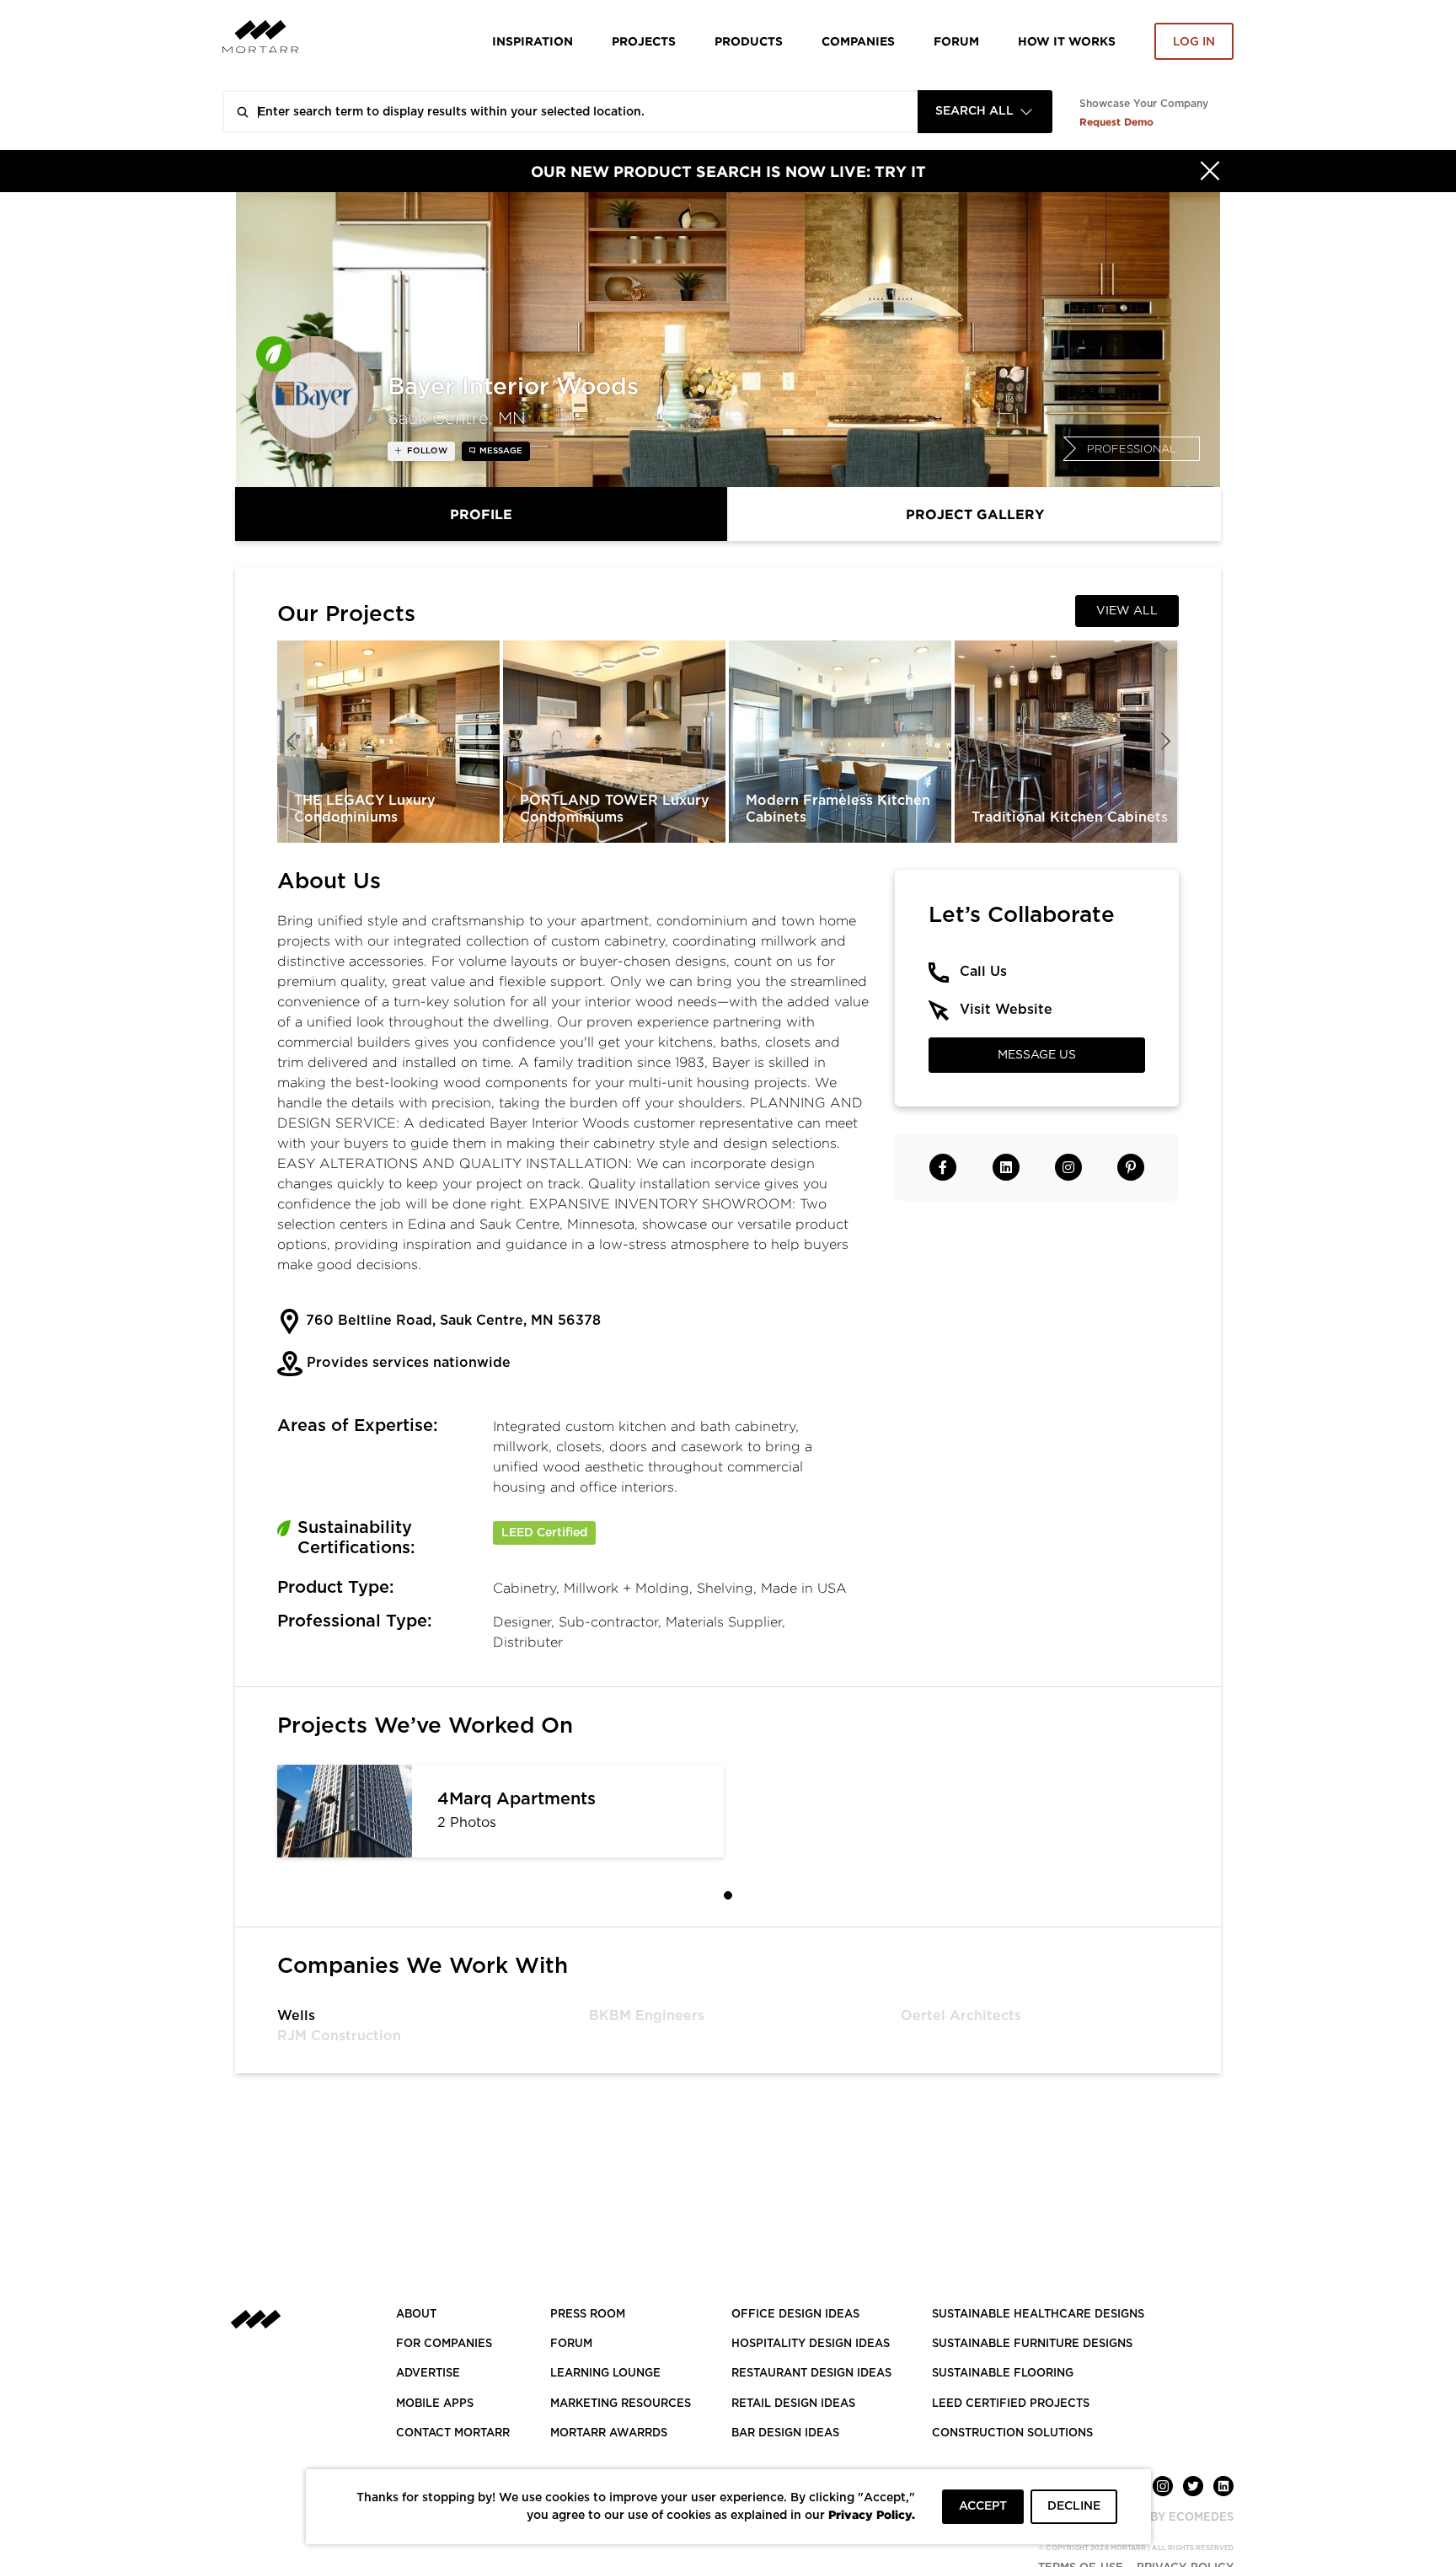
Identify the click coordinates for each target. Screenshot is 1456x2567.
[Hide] (1210, 171)
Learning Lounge (605, 2374)
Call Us (983, 972)
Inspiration (533, 41)
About (416, 2315)
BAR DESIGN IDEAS (785, 2433)
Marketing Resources (621, 2404)
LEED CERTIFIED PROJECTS (1011, 2404)
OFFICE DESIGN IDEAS (795, 2315)
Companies (858, 41)
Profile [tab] (481, 514)
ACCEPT (983, 2506)
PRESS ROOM (588, 2315)
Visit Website (1006, 1010)
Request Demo (1116, 122)
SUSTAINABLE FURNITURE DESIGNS (1032, 2344)
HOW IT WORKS (1067, 41)
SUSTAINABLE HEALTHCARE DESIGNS (1038, 2315)
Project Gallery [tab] (975, 514)
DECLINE (1074, 2506)
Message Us (1037, 1055)
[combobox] (985, 112)
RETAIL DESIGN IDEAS (793, 2404)
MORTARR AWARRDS (609, 2433)
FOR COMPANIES (444, 2344)
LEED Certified (544, 1533)
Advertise (428, 2374)
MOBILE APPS (435, 2404)
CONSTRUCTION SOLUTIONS (1012, 2433)
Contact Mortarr (453, 2433)
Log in (1194, 42)
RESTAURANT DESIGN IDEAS (811, 2374)
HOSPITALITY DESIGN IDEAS (811, 2344)
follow (426, 451)
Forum (956, 41)
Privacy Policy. (872, 2514)
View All (1127, 611)
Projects (644, 41)
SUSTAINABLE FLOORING (1003, 2374)
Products (749, 41)
